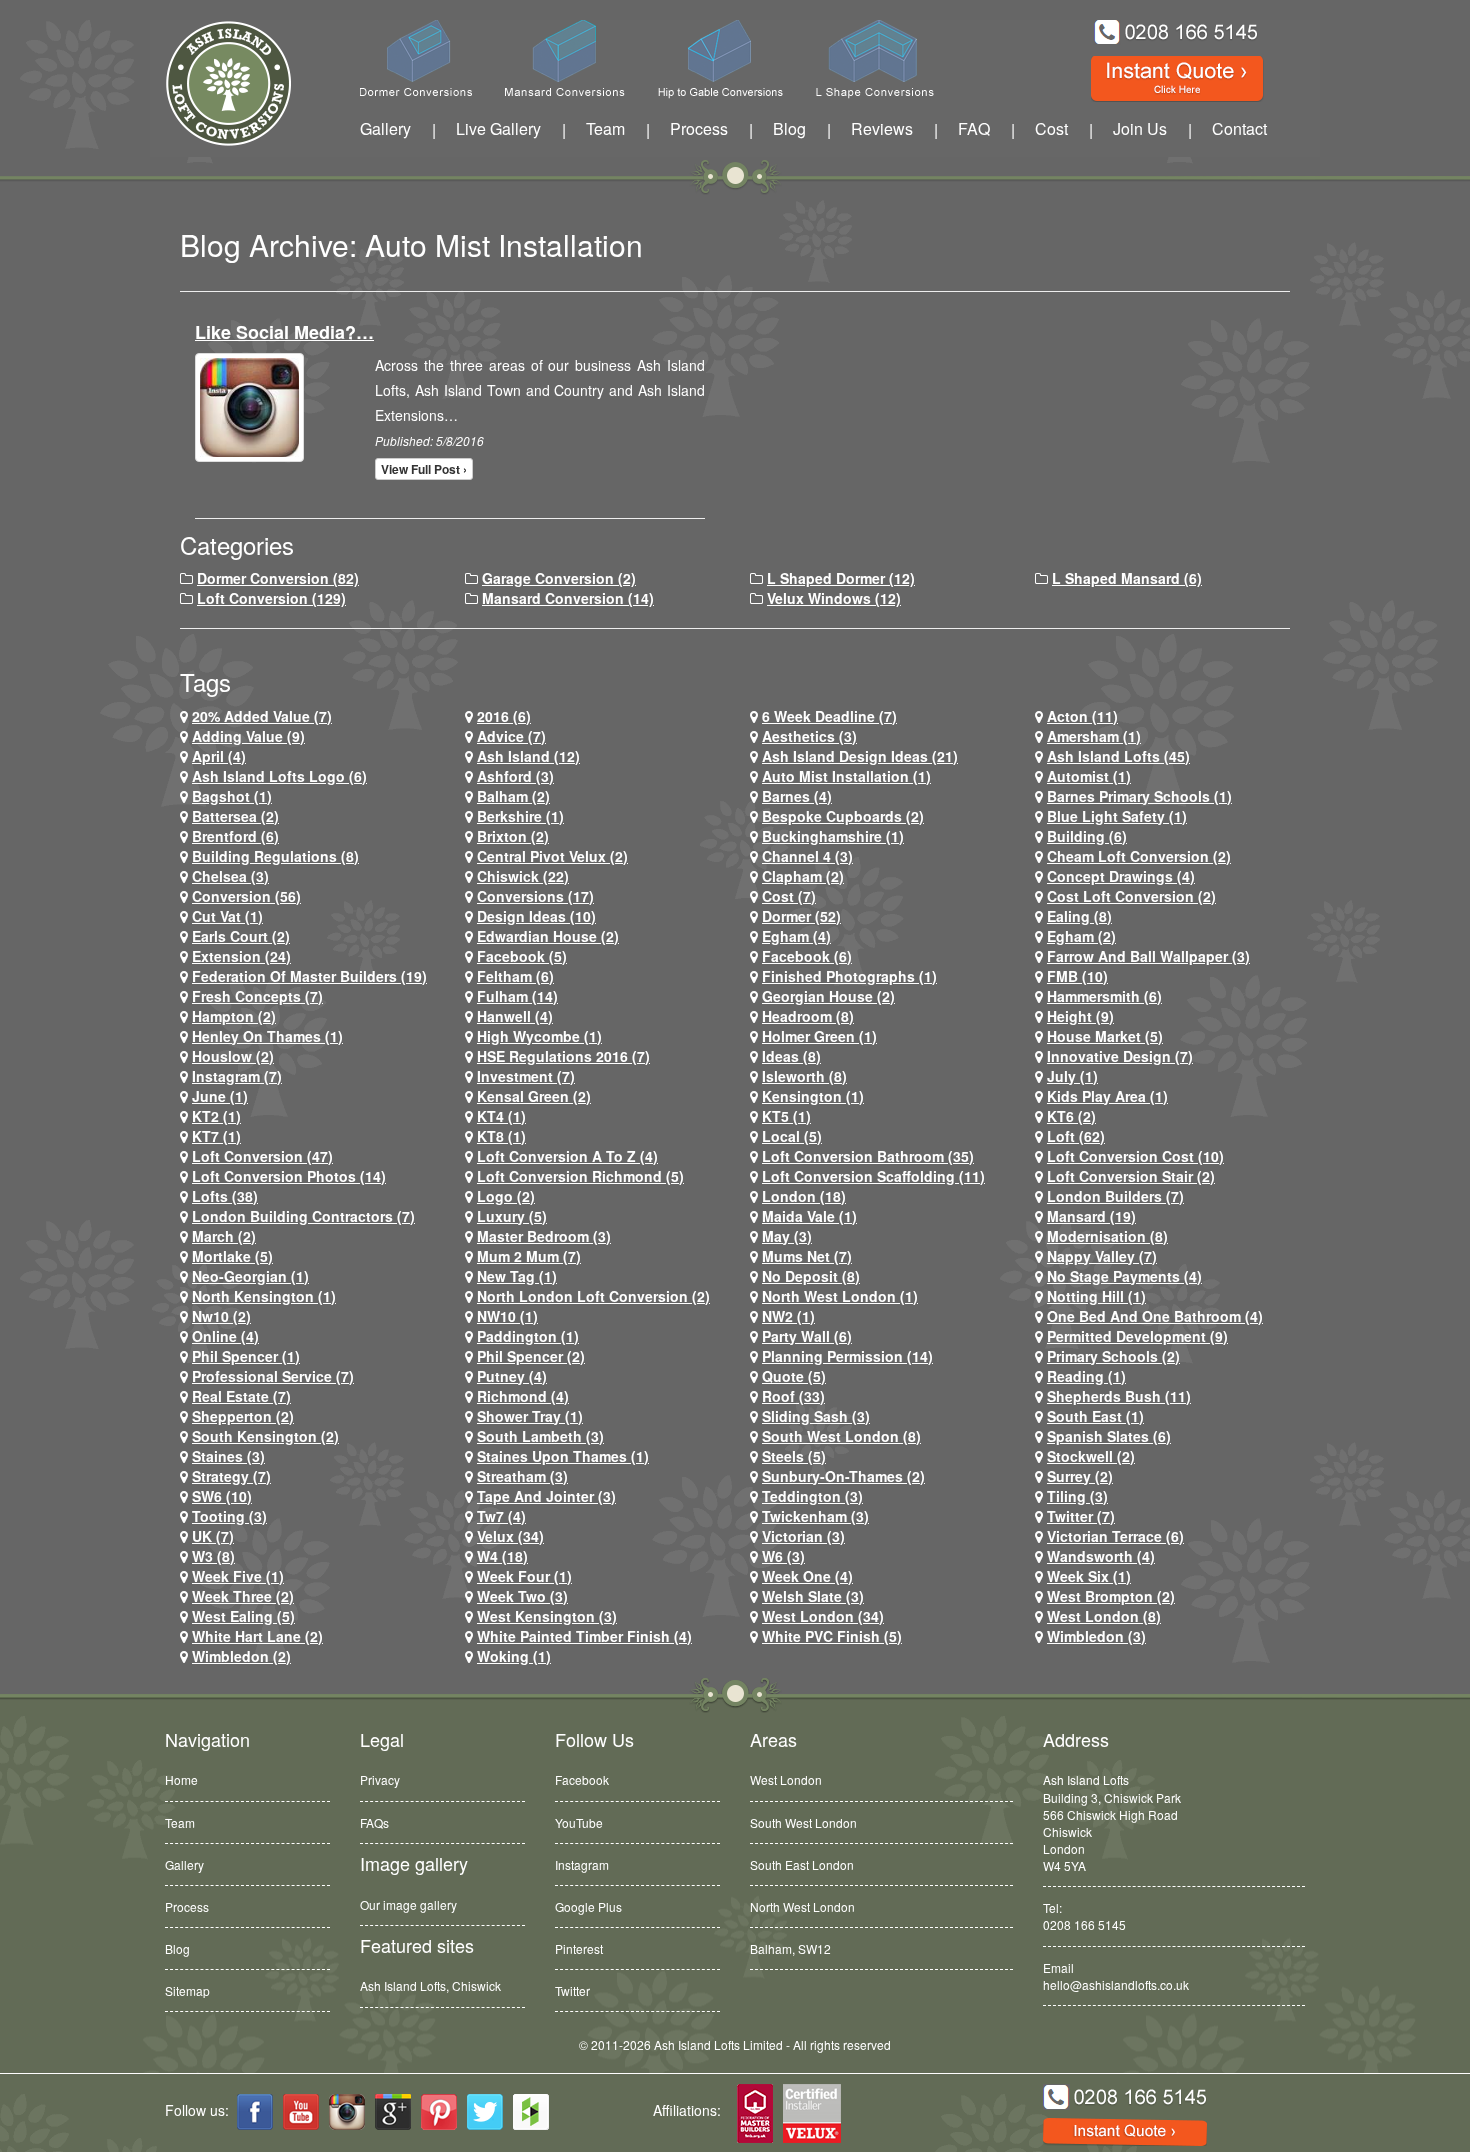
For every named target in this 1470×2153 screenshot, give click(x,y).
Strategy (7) (231, 1476)
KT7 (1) (216, 1136)
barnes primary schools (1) (1139, 796)
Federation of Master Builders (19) (309, 976)
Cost (1051, 128)
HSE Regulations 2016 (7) (563, 1056)
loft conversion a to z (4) (567, 1156)
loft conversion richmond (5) (580, 1176)
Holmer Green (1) (819, 1036)
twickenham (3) (815, 1516)
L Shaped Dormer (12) (841, 578)
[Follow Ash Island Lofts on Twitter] (485, 2112)
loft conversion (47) (262, 1156)
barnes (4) (797, 796)
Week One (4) (807, 1576)
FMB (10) (1077, 976)
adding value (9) (248, 736)
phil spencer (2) (531, 1356)
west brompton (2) (1111, 1596)
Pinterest (579, 1948)
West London (786, 1779)
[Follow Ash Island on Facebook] (255, 2112)
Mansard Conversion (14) (568, 598)
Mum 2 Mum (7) (529, 1256)
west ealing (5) (243, 1616)
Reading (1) (1086, 1376)
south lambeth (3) (540, 1436)
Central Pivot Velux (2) (552, 856)
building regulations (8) (275, 856)
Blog (789, 128)
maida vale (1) (809, 1216)
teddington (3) (812, 1496)
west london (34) (823, 1616)
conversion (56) (246, 896)
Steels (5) (794, 1456)
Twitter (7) (1081, 1516)
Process (699, 128)
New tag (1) (517, 1276)
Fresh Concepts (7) (257, 996)
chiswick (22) (523, 876)
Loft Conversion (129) (271, 598)
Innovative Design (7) (1120, 1056)
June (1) (220, 1096)
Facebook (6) (807, 956)
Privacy (380, 1779)
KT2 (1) (216, 1116)
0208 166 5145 (1084, 1924)
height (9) (1080, 1016)
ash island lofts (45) (1118, 756)
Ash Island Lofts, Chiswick (430, 1985)
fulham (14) (517, 996)
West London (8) (1104, 1616)
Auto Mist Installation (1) (846, 776)
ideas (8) (791, 1056)
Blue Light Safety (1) (1117, 816)
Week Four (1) (524, 1576)
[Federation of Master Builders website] (755, 2114)
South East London (802, 1864)
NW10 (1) (507, 1316)
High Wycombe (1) (539, 1036)
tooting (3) (229, 1516)
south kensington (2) (265, 1436)
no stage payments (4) (1124, 1276)
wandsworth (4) (1101, 1556)
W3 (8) (213, 1556)
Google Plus (588, 1906)
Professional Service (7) (273, 1376)
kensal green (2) (534, 1096)
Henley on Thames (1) (267, 1036)
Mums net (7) (807, 1256)
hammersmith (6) (1104, 996)
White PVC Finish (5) (832, 1636)
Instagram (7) (237, 1076)
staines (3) (228, 1456)
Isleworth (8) (804, 1076)
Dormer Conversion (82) (278, 578)
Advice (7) (511, 736)
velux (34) (510, 1536)
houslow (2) (233, 1056)
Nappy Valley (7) (1102, 1256)
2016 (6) (504, 716)
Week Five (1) (238, 1576)
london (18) (804, 1196)
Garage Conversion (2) (559, 578)
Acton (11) (1082, 716)
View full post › (424, 469)
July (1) (1072, 1076)
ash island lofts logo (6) (279, 776)
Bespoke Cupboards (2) (843, 816)
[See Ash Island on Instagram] (347, 2112)
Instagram (582, 1864)
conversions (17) (535, 896)
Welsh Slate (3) (813, 1596)
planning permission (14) (847, 1356)
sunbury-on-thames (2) (843, 1476)
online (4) (225, 1336)
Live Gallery (498, 128)
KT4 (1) (501, 1116)
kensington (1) (813, 1096)
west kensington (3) (547, 1616)
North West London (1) (840, 1296)
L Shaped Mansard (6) (1127, 578)
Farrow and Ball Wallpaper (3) (1148, 956)
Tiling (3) (1077, 1496)
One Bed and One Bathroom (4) (1155, 1316)
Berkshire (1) (520, 816)
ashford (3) (515, 776)
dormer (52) (801, 916)
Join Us (1140, 128)
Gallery (385, 128)
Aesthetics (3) (809, 736)
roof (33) (793, 1396)
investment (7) (526, 1076)
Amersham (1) (1094, 736)
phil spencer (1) (246, 1356)
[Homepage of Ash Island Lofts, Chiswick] (213, 83)
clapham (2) (803, 876)
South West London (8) (841, 1436)
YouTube (579, 1822)
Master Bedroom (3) (544, 1236)
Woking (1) (514, 1656)
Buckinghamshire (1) (833, 836)
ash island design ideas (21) (860, 756)
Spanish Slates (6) (1109, 1436)
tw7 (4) (501, 1516)
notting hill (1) (1096, 1296)
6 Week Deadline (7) (829, 716)
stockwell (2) (1091, 1456)
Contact (1239, 128)
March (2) (224, 1236)
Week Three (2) (243, 1596)
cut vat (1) (227, 916)
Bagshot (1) (232, 796)
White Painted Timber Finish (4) (584, 1636)
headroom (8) (808, 1016)
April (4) (219, 756)
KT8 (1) (501, 1136)
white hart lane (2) (257, 1636)
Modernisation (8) (1107, 1236)
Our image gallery (408, 1904)
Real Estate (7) (241, 1396)
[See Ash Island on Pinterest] (439, 2112)
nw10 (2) (221, 1316)
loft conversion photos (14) (289, 1176)
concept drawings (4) (1121, 876)
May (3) (787, 1236)
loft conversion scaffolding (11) (873, 1176)
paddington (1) (528, 1336)
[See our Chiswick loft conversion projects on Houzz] (531, 2112)
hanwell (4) (515, 1016)
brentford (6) (235, 836)
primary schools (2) (1113, 1356)
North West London (802, 1906)
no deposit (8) (811, 1276)
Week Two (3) (522, 1596)
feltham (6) (515, 976)
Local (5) (792, 1136)
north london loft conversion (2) (593, 1296)
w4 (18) (502, 1556)
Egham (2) (1081, 936)
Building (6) (1087, 836)
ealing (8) (1079, 916)
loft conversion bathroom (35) (868, 1156)
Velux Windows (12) (834, 598)
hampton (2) (234, 1016)
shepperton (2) (243, 1416)
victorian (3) (803, 1536)
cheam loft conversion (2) (1139, 856)
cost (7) (789, 896)
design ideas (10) (536, 916)
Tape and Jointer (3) (546, 1496)
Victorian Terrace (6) (1115, 1536)
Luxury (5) (512, 1216)
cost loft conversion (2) (1131, 896)
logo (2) (506, 1196)
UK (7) (213, 1536)
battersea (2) (235, 816)
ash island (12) (528, 756)
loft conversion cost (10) (1135, 1156)
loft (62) (1076, 1136)
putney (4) (512, 1376)
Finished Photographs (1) (849, 976)
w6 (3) (783, 1556)
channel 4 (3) (807, 856)
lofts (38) (225, 1196)
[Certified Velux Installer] (813, 2114)
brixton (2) (513, 836)
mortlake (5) (232, 1256)
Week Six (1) (1089, 1576)
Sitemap (187, 1990)
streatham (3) (522, 1476)
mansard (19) (1091, 1216)
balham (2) (513, 796)
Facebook (582, 1779)
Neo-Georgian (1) (250, 1276)
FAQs (374, 1822)
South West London (803, 1822)
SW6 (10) (222, 1496)
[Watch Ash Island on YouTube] (301, 2112)
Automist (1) (1089, 776)
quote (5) (794, 1376)
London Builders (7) (1115, 1196)
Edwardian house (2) (548, 936)
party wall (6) (807, 1336)
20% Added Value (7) (262, 716)
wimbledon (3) (1096, 1636)
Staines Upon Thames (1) (563, 1456)
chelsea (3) (230, 876)
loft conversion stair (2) (1131, 1176)
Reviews (882, 128)
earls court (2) (241, 936)
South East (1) (1095, 1416)
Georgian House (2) (828, 996)
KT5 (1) (786, 1116)
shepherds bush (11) (1119, 1396)
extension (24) (241, 956)
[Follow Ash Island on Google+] (393, 2112)
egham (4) (796, 936)
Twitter (572, 1990)
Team (605, 128)
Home (181, 1779)
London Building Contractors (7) (303, 1216)
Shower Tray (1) (530, 1416)
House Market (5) (1105, 1036)
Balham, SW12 (790, 1939)
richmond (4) (523, 1396)
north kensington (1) (264, 1296)
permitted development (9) (1137, 1336)
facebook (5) (522, 956)
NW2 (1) (788, 1316)
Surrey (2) (1080, 1476)
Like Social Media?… (284, 332)
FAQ (974, 128)
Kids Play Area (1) (1107, 1096)
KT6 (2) (1071, 1116)
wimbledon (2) (241, 1656)
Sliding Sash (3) (816, 1416)
